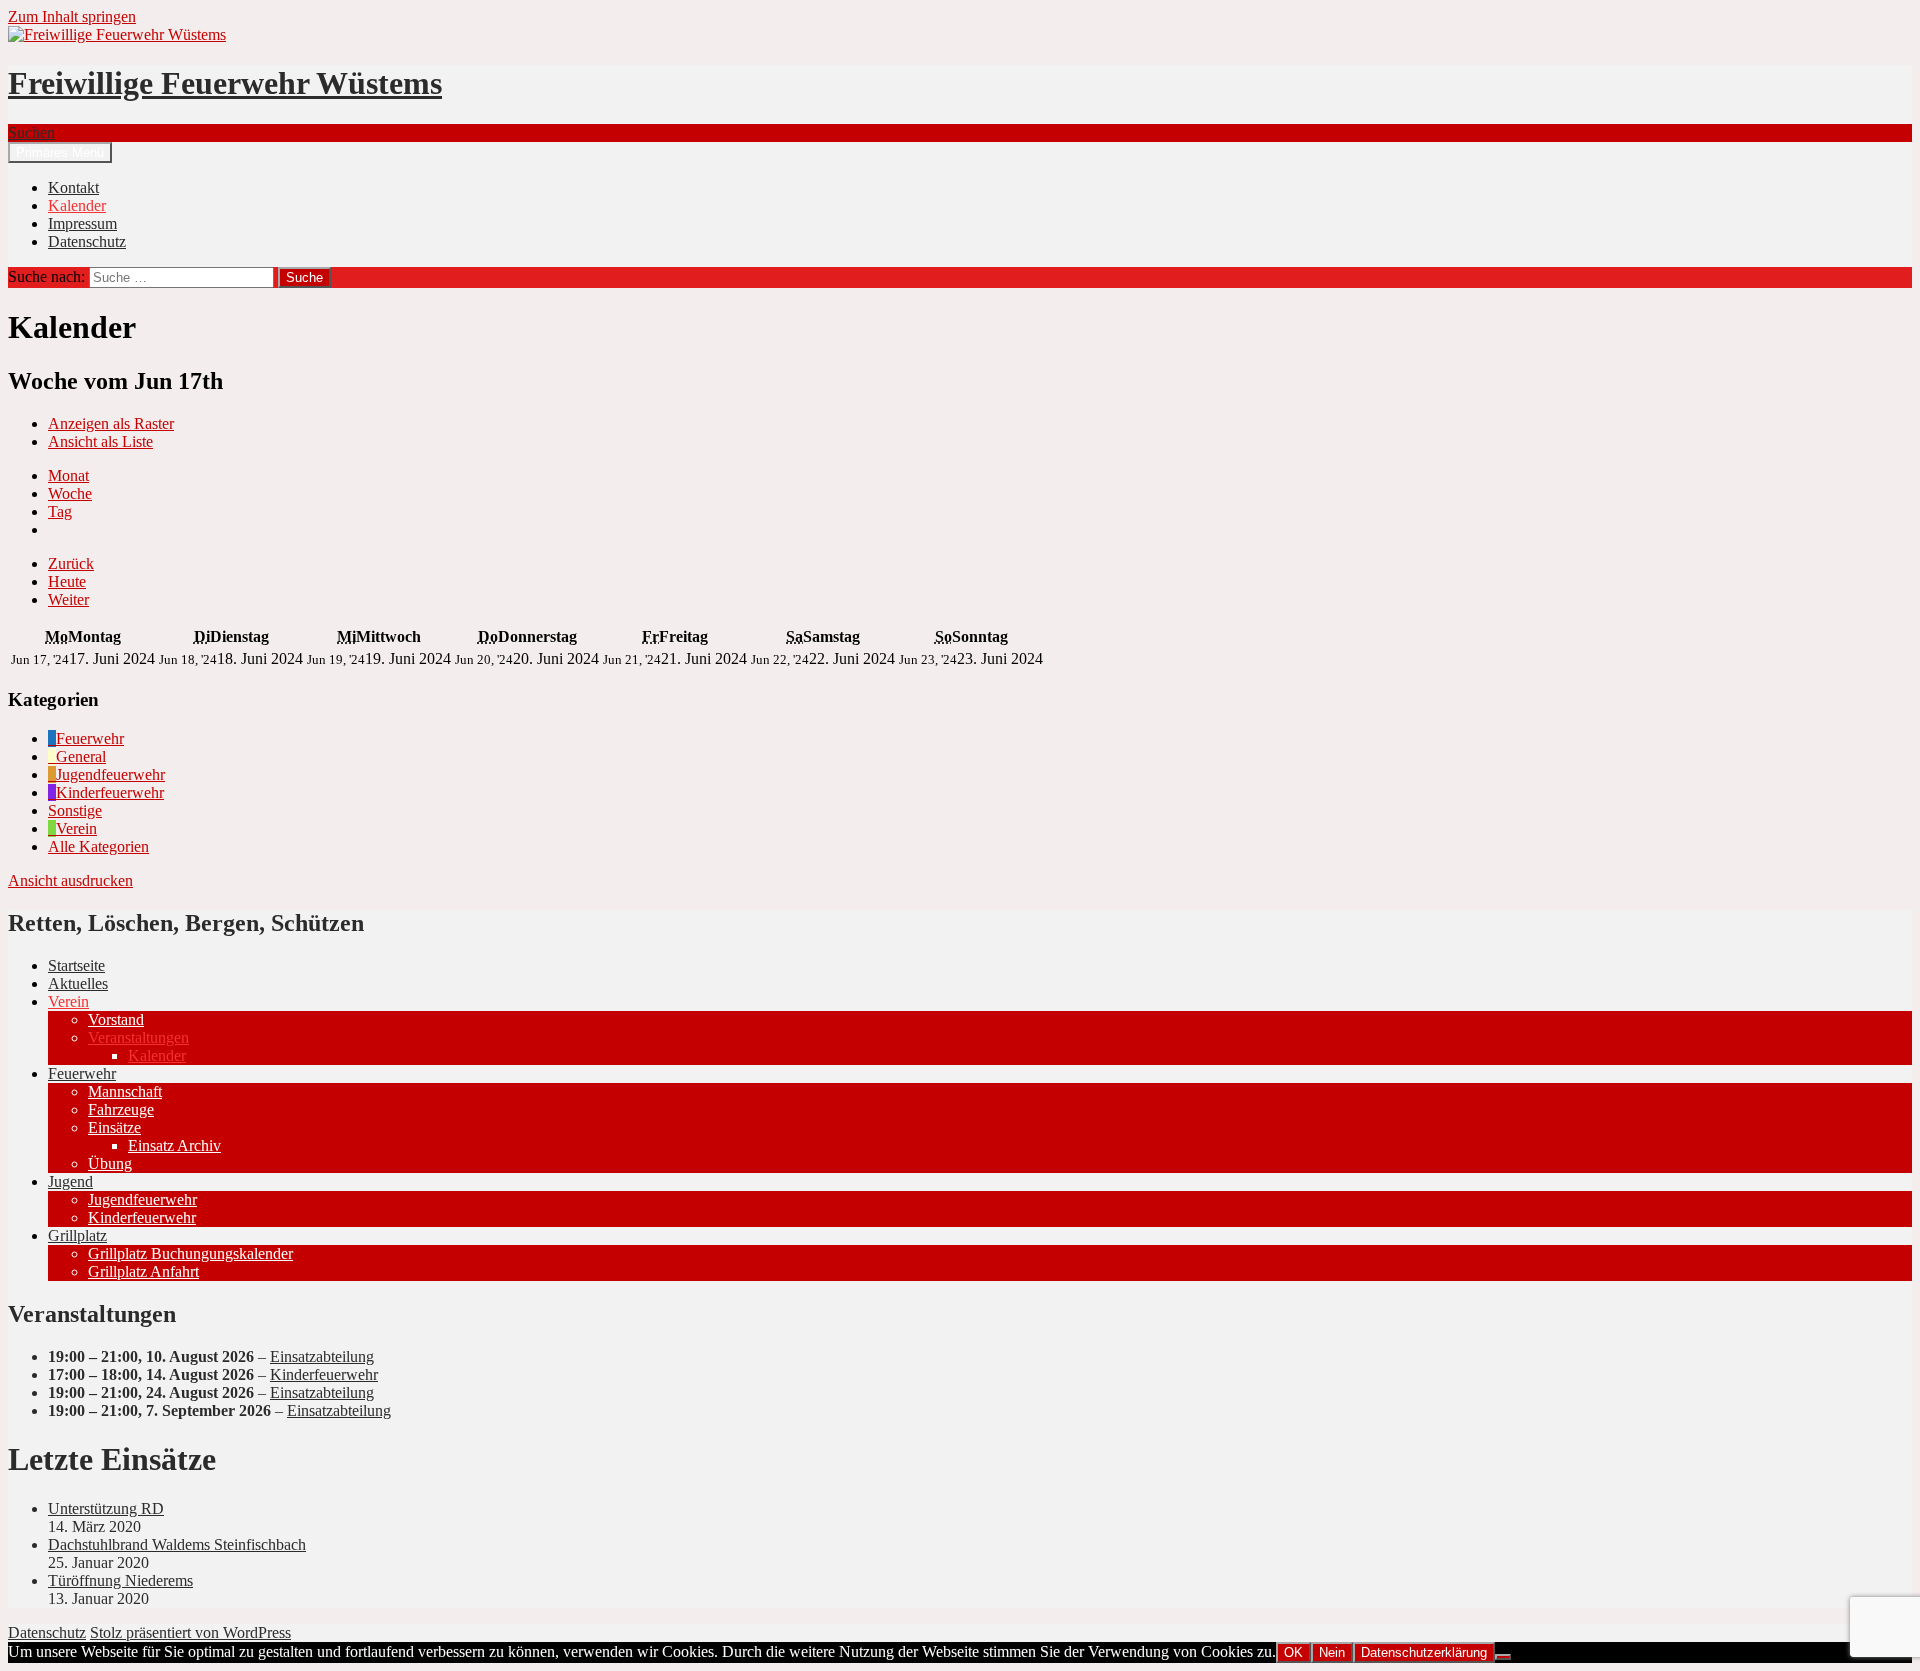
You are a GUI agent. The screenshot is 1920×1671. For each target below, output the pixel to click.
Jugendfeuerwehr (142, 1199)
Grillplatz (77, 1235)
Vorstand (116, 1019)
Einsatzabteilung (322, 1356)
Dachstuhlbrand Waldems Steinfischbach (177, 1544)
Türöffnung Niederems (120, 1580)
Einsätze (114, 1127)
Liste (100, 441)
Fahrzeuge (121, 1109)
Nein (1332, 1652)
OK (1293, 1652)
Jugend (70, 1181)
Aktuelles (78, 983)
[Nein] (1503, 1657)
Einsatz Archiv (174, 1145)
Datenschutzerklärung (1424, 1652)
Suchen (31, 132)
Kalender (77, 205)
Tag (60, 511)
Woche (70, 493)
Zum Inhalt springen (72, 16)
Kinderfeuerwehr (142, 1217)
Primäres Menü (60, 152)
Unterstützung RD (106, 1508)
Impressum (82, 223)
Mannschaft (125, 1091)
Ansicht (70, 880)
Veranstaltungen (138, 1037)
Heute (67, 581)
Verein (68, 1001)
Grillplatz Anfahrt (143, 1271)
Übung (110, 1163)
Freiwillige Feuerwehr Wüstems (225, 83)
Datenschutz (87, 241)
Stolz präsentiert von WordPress (190, 1632)
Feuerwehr (82, 1073)
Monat (68, 475)
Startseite (76, 965)
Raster (111, 423)
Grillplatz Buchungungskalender (190, 1253)
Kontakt (73, 187)
